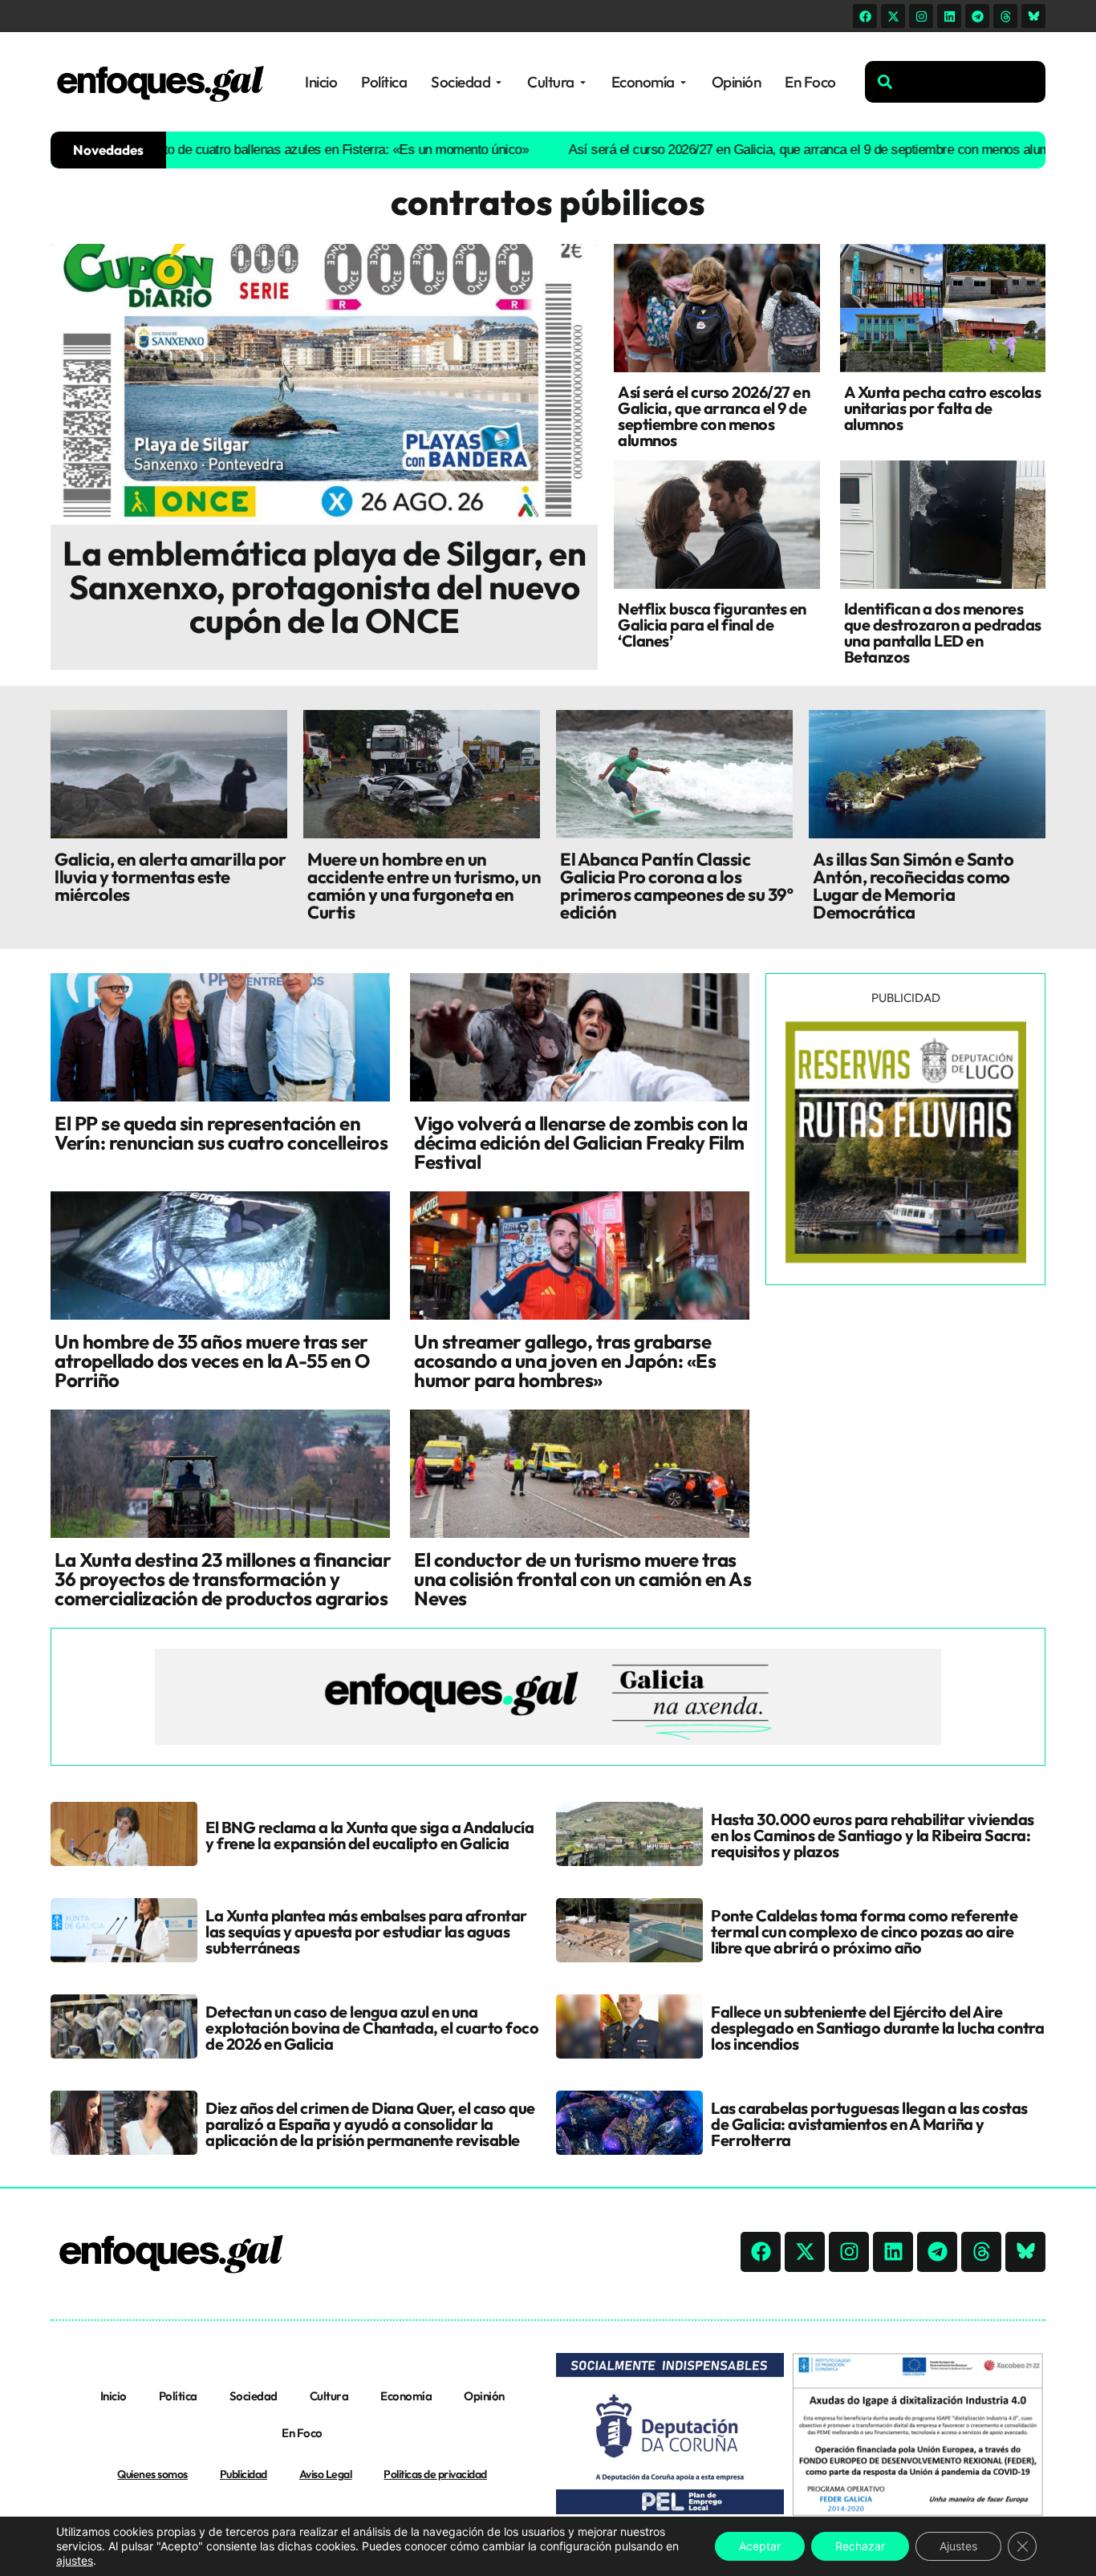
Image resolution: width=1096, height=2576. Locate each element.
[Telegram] (977, 16)
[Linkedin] (949, 16)
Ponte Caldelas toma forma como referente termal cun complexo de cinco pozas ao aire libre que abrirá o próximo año (864, 1931)
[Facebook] (865, 16)
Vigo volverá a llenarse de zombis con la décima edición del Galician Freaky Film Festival (580, 1142)
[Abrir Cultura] (583, 82)
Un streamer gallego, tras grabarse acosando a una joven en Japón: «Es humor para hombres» (565, 1361)
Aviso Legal (326, 2474)
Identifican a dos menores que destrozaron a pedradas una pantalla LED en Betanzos (943, 633)
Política (178, 2396)
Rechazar (860, 2546)
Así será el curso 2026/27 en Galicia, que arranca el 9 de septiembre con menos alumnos (761, 150)
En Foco (302, 2433)
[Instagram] (921, 16)
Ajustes (958, 2546)
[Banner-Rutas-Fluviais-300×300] (906, 1259)
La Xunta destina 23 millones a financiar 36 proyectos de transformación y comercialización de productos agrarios (223, 1579)
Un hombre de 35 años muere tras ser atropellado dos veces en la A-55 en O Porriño (212, 1361)
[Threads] (1005, 16)
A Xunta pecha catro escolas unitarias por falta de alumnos (943, 408)
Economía (406, 2396)
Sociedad (254, 2396)
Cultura (329, 2396)
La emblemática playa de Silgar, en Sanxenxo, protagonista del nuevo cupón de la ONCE (324, 587)
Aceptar (760, 2546)
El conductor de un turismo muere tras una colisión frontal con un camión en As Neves (583, 1579)
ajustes (75, 2560)
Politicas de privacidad (435, 2474)
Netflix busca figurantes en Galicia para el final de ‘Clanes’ (712, 625)
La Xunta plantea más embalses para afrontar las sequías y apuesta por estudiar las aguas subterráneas (366, 1931)
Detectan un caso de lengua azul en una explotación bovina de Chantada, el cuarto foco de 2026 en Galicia (372, 2028)
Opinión (484, 2396)
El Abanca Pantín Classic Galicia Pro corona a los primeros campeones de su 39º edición (676, 886)
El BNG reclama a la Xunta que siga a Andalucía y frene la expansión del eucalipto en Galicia (369, 1835)
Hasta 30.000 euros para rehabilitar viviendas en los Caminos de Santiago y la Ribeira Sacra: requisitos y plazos (873, 1835)
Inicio (114, 2396)
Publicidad (244, 2474)
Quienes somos (152, 2474)
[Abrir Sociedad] (499, 82)
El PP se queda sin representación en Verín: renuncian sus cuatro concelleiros (221, 1133)
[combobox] (955, 82)
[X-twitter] (893, 16)
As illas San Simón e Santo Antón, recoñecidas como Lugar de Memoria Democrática (913, 886)
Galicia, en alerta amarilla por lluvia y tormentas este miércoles (170, 877)
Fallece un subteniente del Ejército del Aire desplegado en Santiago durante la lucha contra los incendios (877, 2028)
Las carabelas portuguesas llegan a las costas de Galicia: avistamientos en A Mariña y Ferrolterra (869, 2124)
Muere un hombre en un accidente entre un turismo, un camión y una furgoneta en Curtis (424, 886)
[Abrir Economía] (683, 82)
